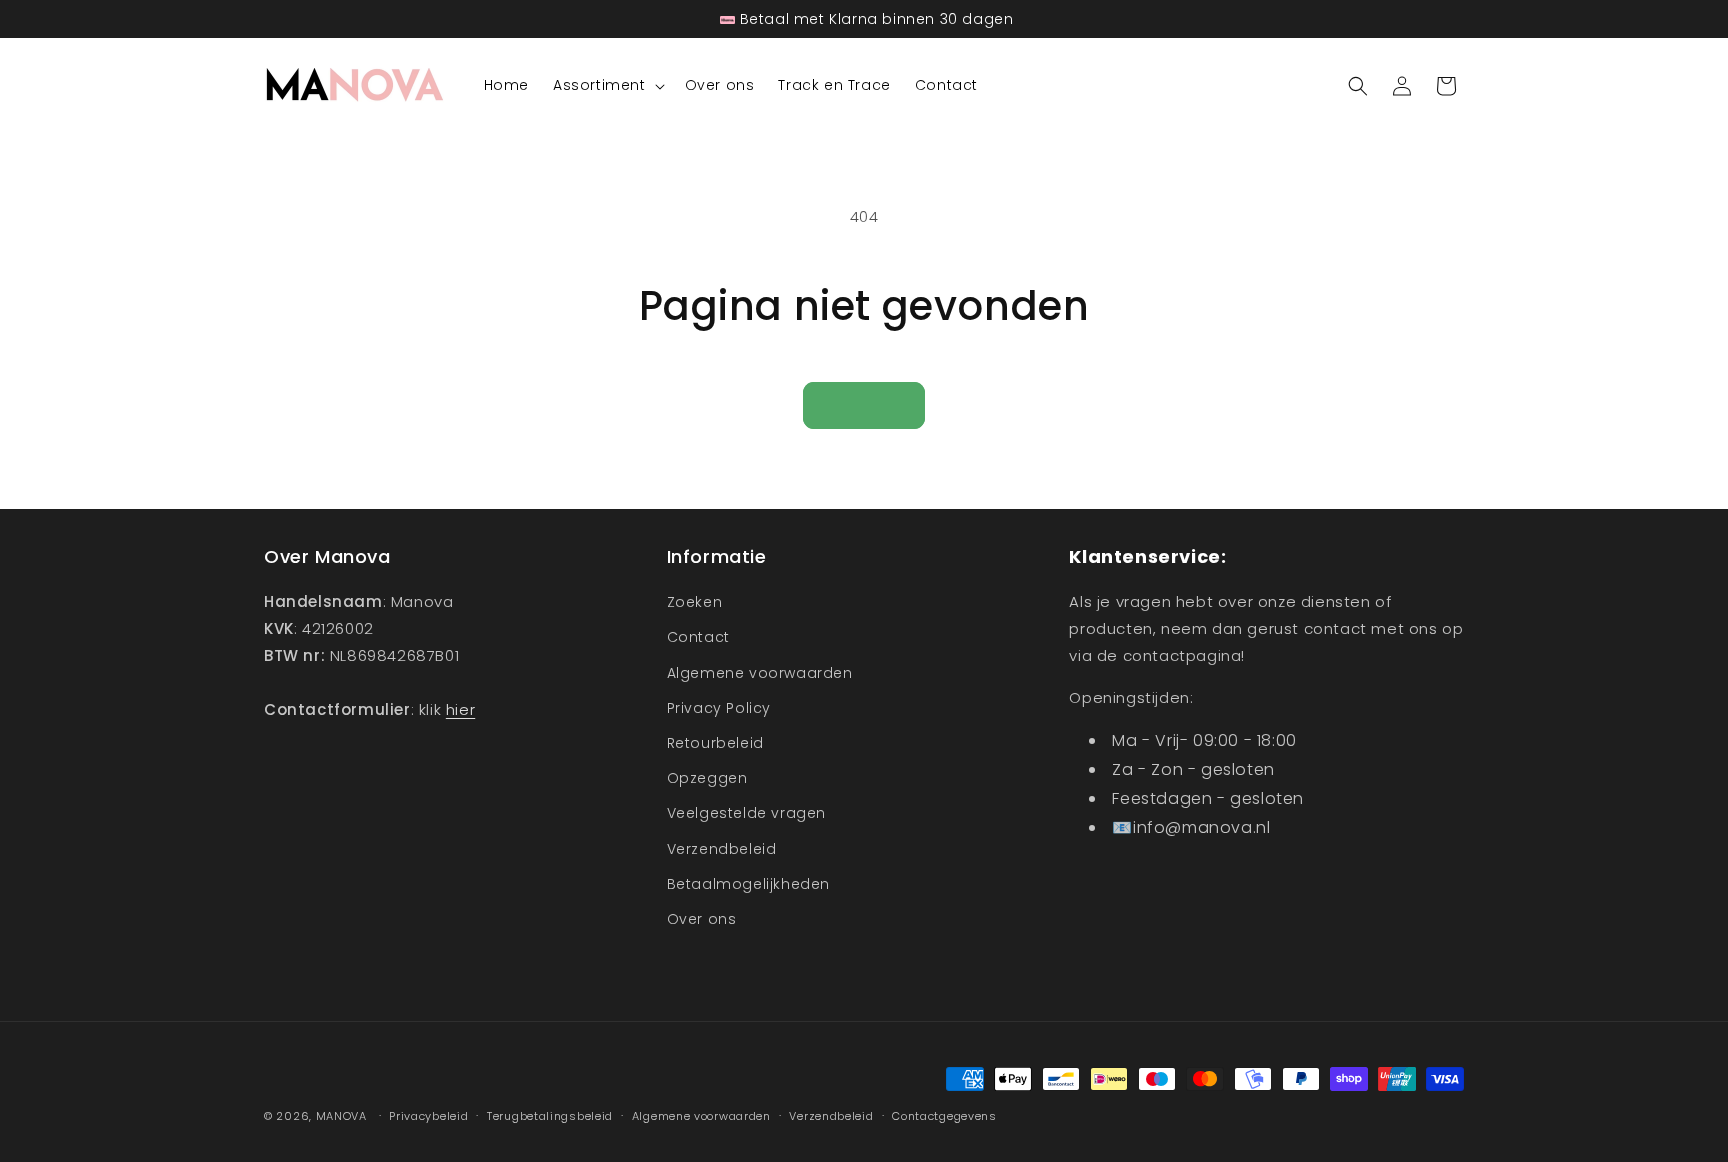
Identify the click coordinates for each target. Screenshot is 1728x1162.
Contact (698, 637)
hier (460, 709)
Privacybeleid (428, 1116)
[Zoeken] (1358, 86)
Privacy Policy (719, 708)
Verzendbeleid (722, 849)
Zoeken (695, 602)
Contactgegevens (944, 1116)
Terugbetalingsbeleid (550, 1116)
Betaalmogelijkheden (748, 884)
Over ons (702, 919)
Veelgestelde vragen (746, 813)
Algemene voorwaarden (760, 673)
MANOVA (341, 1116)
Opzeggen (707, 778)
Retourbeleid (715, 743)
